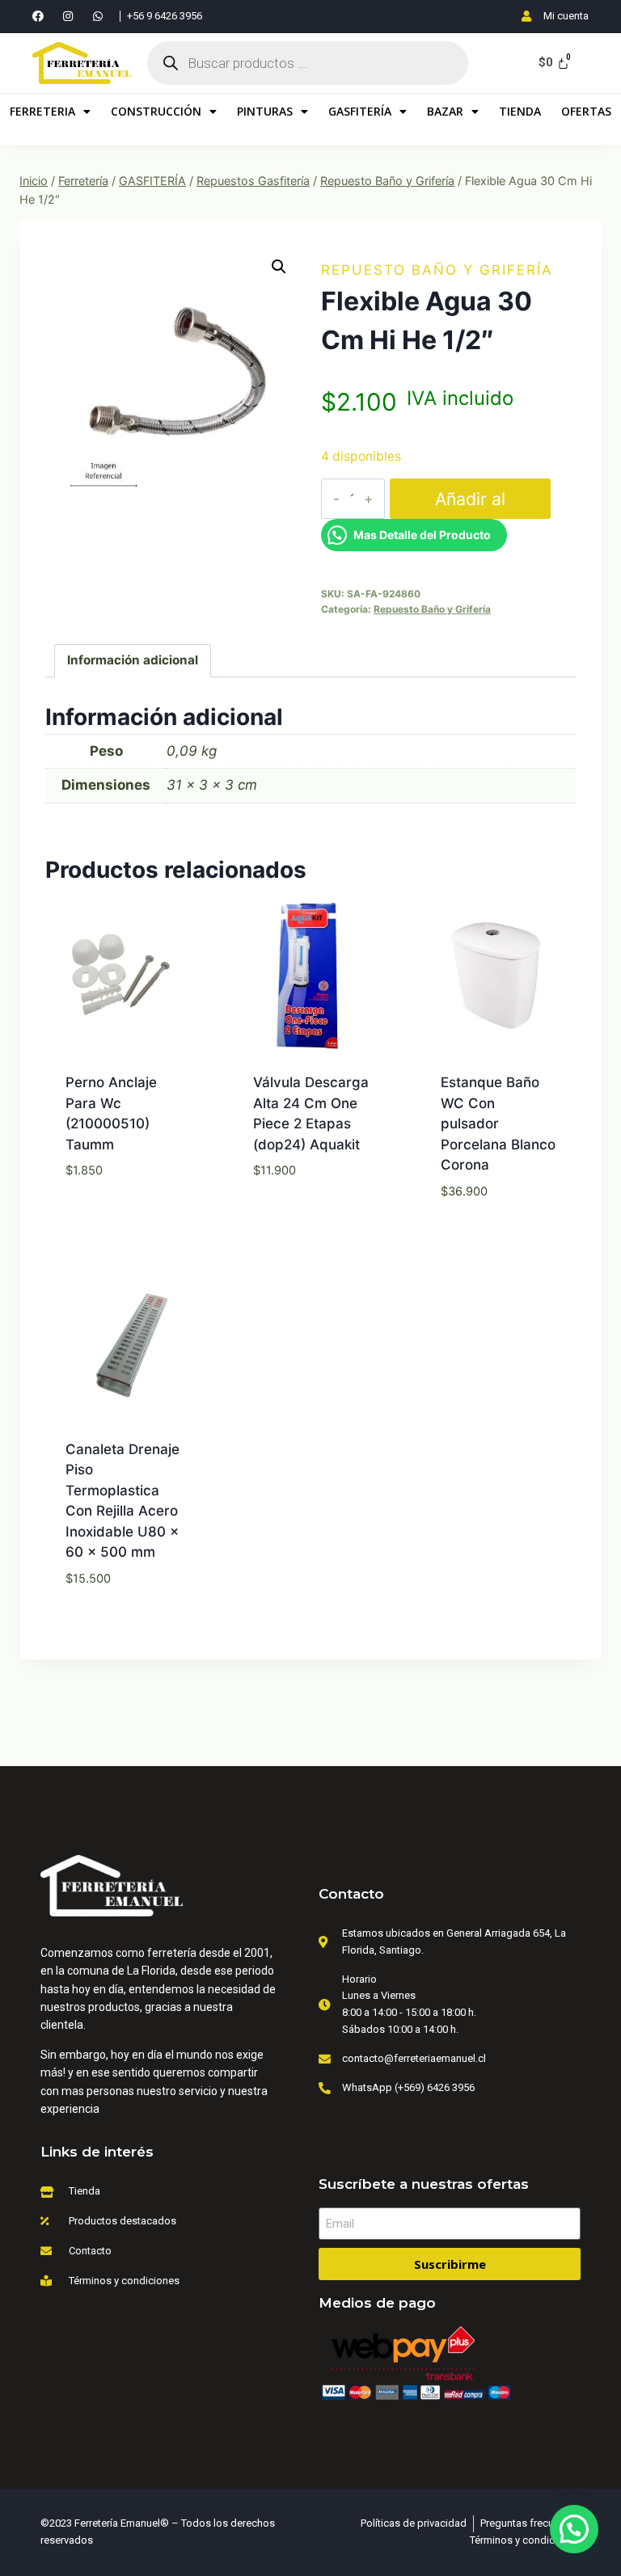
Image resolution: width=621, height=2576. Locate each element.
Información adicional (133, 660)
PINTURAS (265, 111)
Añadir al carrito (470, 504)
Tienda (520, 111)
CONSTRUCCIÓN (156, 111)
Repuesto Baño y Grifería (437, 270)
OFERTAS (586, 111)
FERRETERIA (42, 111)
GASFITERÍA (360, 111)
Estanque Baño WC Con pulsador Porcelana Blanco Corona (498, 1124)
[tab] (133, 661)
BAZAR (445, 111)
